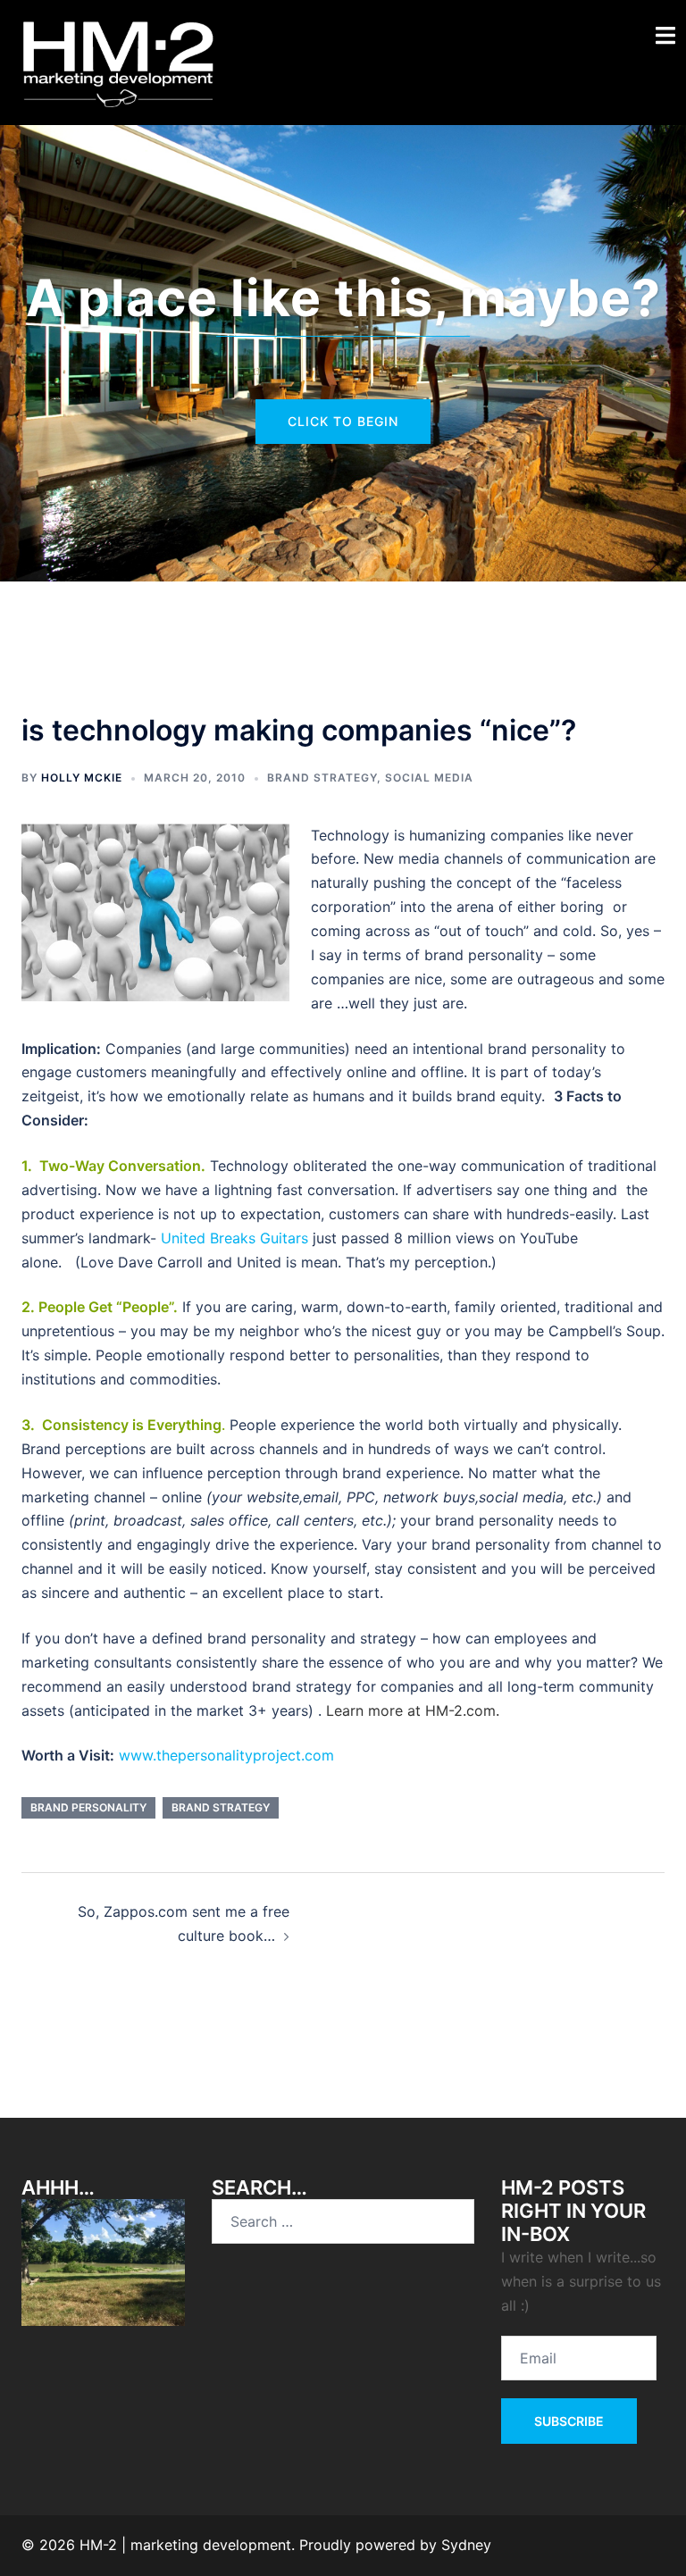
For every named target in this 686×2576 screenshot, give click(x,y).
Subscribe (569, 2421)
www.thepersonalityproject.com (226, 1755)
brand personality (88, 1807)
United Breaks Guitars (237, 1238)
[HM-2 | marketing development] (118, 61)
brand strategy (322, 778)
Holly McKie (82, 778)
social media (429, 778)
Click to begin (343, 421)
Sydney (466, 2545)
